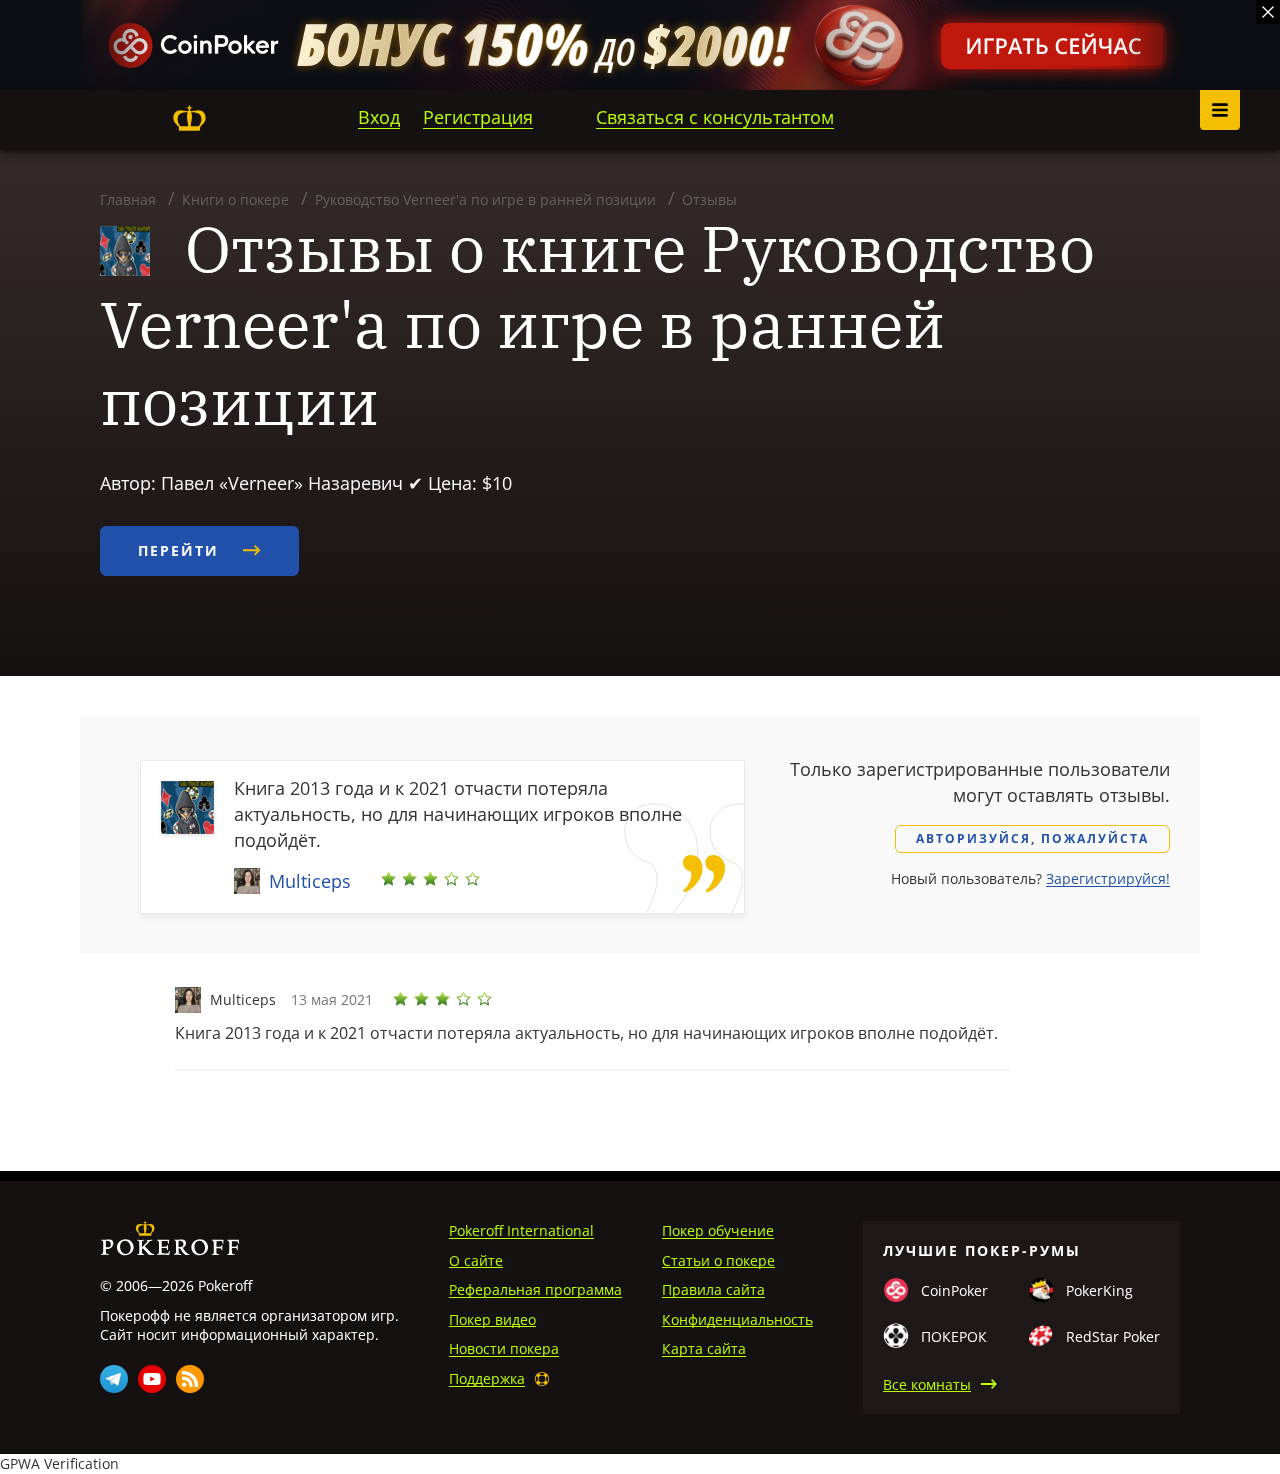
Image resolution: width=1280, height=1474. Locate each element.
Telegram (114, 1379)
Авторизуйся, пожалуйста (1032, 838)
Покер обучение (718, 1230)
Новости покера (504, 1348)
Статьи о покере (718, 1260)
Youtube (152, 1379)
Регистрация (478, 117)
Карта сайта (704, 1348)
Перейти (181, 550)
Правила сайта (713, 1289)
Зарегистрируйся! (1108, 878)
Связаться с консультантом (715, 117)
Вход (379, 117)
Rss (190, 1379)
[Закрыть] (1268, 12)
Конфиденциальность (737, 1319)
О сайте (476, 1260)
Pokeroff (189, 118)
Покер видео (492, 1319)
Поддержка (487, 1378)
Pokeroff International (521, 1230)
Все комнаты (927, 1384)
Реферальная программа (535, 1289)
